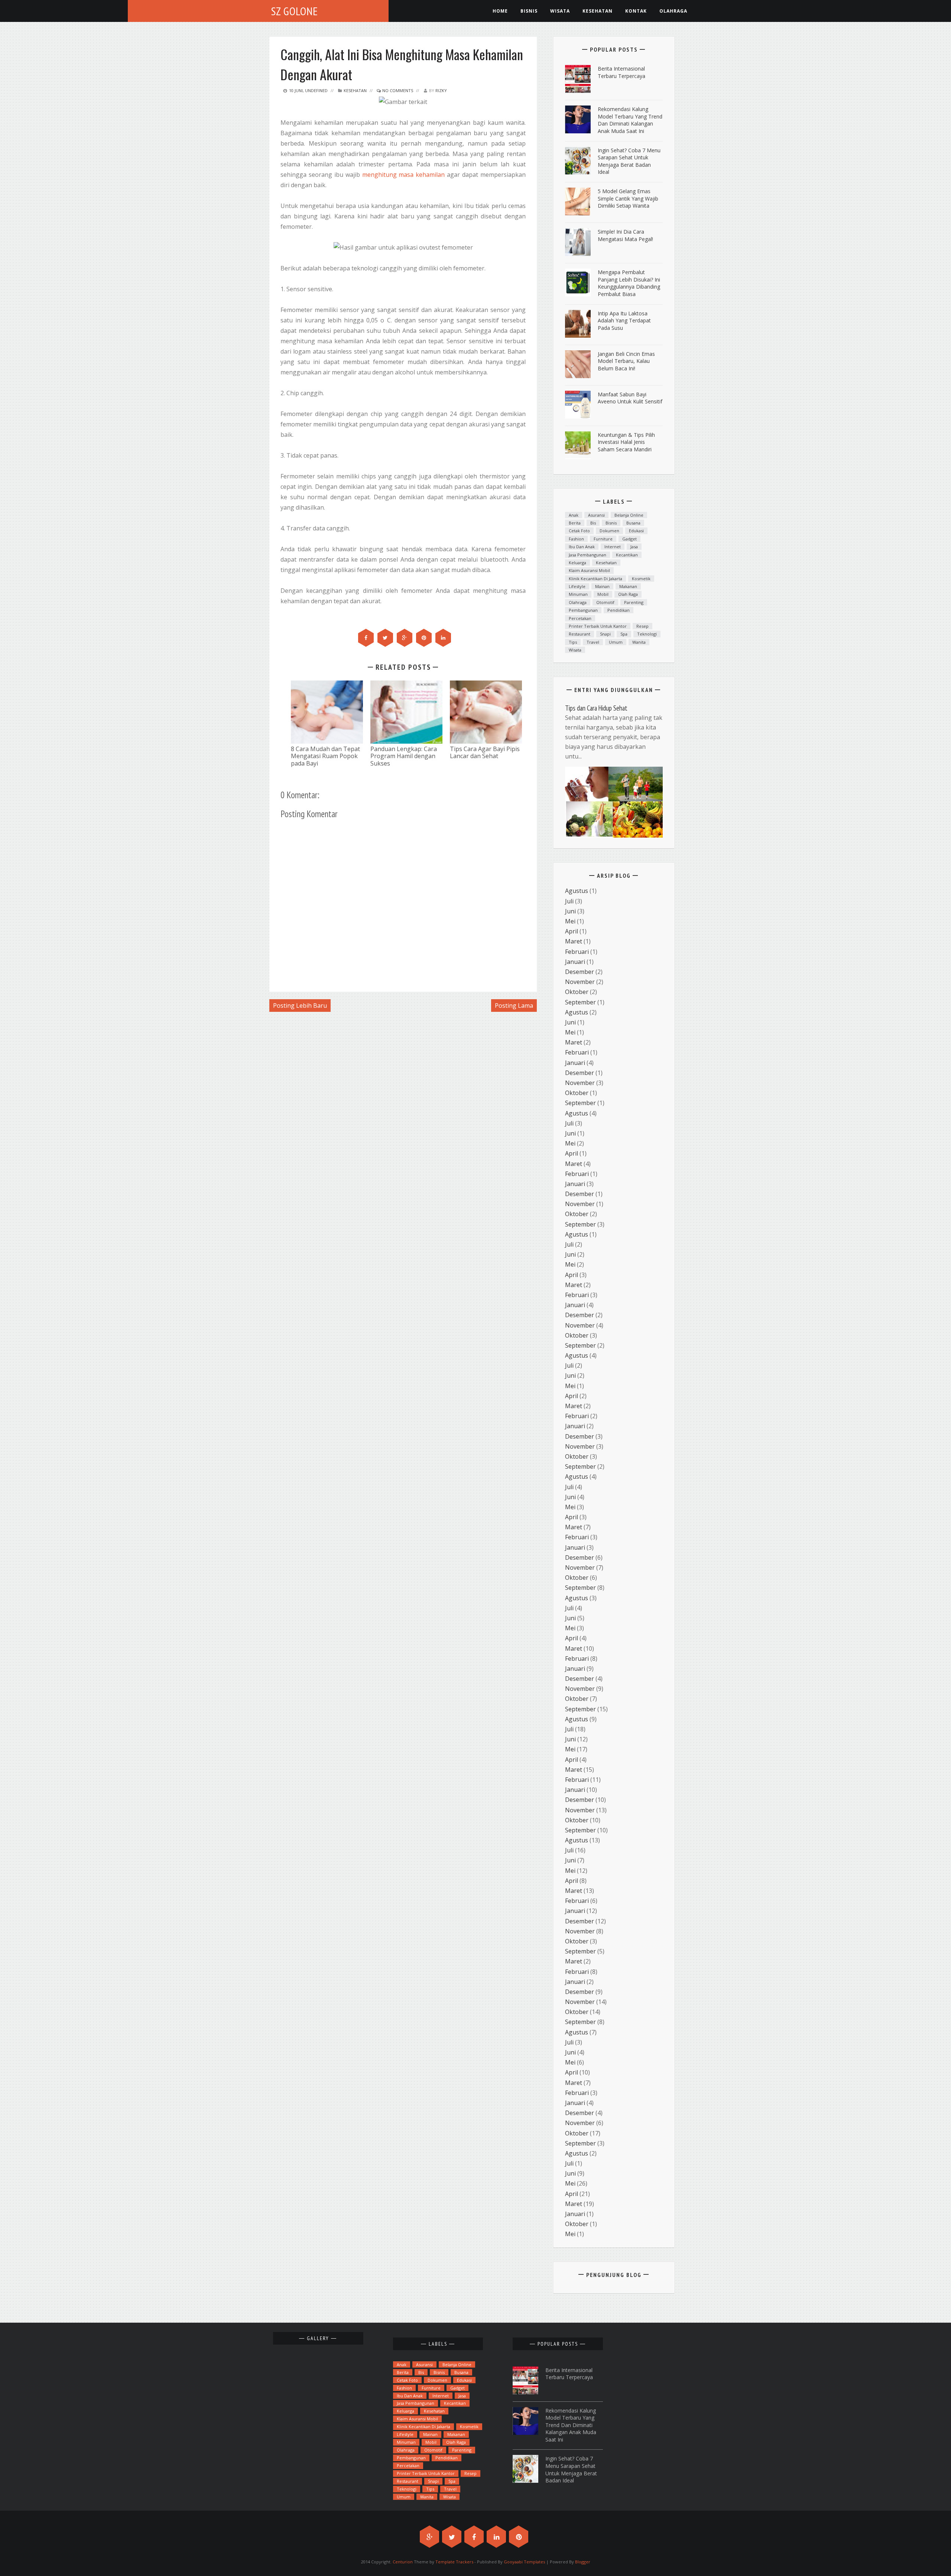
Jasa (634, 547)
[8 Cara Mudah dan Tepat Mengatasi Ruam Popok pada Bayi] (327, 712)
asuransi (596, 515)
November (580, 982)
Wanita (639, 642)
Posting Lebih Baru (300, 1006)
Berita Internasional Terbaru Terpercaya (621, 72)
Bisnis (529, 11)
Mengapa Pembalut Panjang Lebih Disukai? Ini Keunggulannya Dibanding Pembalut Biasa (629, 283)
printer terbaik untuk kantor (598, 626)
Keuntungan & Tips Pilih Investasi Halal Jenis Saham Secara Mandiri (626, 442)
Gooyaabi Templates (524, 2562)
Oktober (577, 992)
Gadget (629, 539)
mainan (602, 586)
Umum (616, 642)
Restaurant (580, 634)
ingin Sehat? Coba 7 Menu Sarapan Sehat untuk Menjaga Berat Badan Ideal (629, 161)
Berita (575, 523)
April (572, 931)
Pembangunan (583, 610)
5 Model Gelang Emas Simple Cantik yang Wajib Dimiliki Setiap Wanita (628, 198)
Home (500, 11)
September (580, 1002)
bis (593, 523)
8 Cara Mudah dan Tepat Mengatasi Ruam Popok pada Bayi (325, 756)
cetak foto (579, 531)
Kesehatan (355, 90)
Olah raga (628, 594)
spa (624, 634)
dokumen (609, 531)
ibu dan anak (582, 547)
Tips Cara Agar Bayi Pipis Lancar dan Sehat (485, 752)
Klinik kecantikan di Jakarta (595, 579)
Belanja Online (629, 515)
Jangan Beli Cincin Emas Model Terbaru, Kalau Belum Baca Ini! (626, 361)
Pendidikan (619, 610)
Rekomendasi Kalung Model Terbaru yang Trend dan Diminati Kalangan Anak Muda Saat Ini (630, 120)
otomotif (605, 602)
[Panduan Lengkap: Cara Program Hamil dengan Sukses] (406, 712)
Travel (593, 642)
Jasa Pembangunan (588, 555)
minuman (578, 594)
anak (574, 515)
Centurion (403, 2562)
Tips (573, 642)
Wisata (560, 11)
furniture (603, 539)
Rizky (441, 90)
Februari (577, 952)
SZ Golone (295, 11)
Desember (580, 972)
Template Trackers (454, 2562)
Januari (575, 962)
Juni (570, 911)
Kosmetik (641, 579)
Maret (574, 941)
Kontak (636, 11)
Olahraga (673, 11)
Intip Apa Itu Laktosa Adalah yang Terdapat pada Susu (624, 321)
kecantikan (627, 555)
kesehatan (598, 11)
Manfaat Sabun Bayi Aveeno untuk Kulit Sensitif (630, 398)
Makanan (628, 586)
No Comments (397, 90)
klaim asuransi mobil (589, 570)
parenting (634, 602)
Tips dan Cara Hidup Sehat (596, 708)
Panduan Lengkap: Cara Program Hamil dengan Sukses (404, 756)
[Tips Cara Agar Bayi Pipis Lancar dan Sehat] (486, 712)
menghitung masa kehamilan (404, 175)
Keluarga (577, 563)
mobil (603, 594)
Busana (633, 523)
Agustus (577, 891)
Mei (570, 921)
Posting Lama (514, 1006)
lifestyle (577, 586)
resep (642, 626)
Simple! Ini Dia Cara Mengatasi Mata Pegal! (625, 235)
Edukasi (636, 531)
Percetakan (580, 618)
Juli (569, 901)
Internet (613, 547)
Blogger (583, 2562)
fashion (576, 539)
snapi (605, 634)
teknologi (647, 634)
